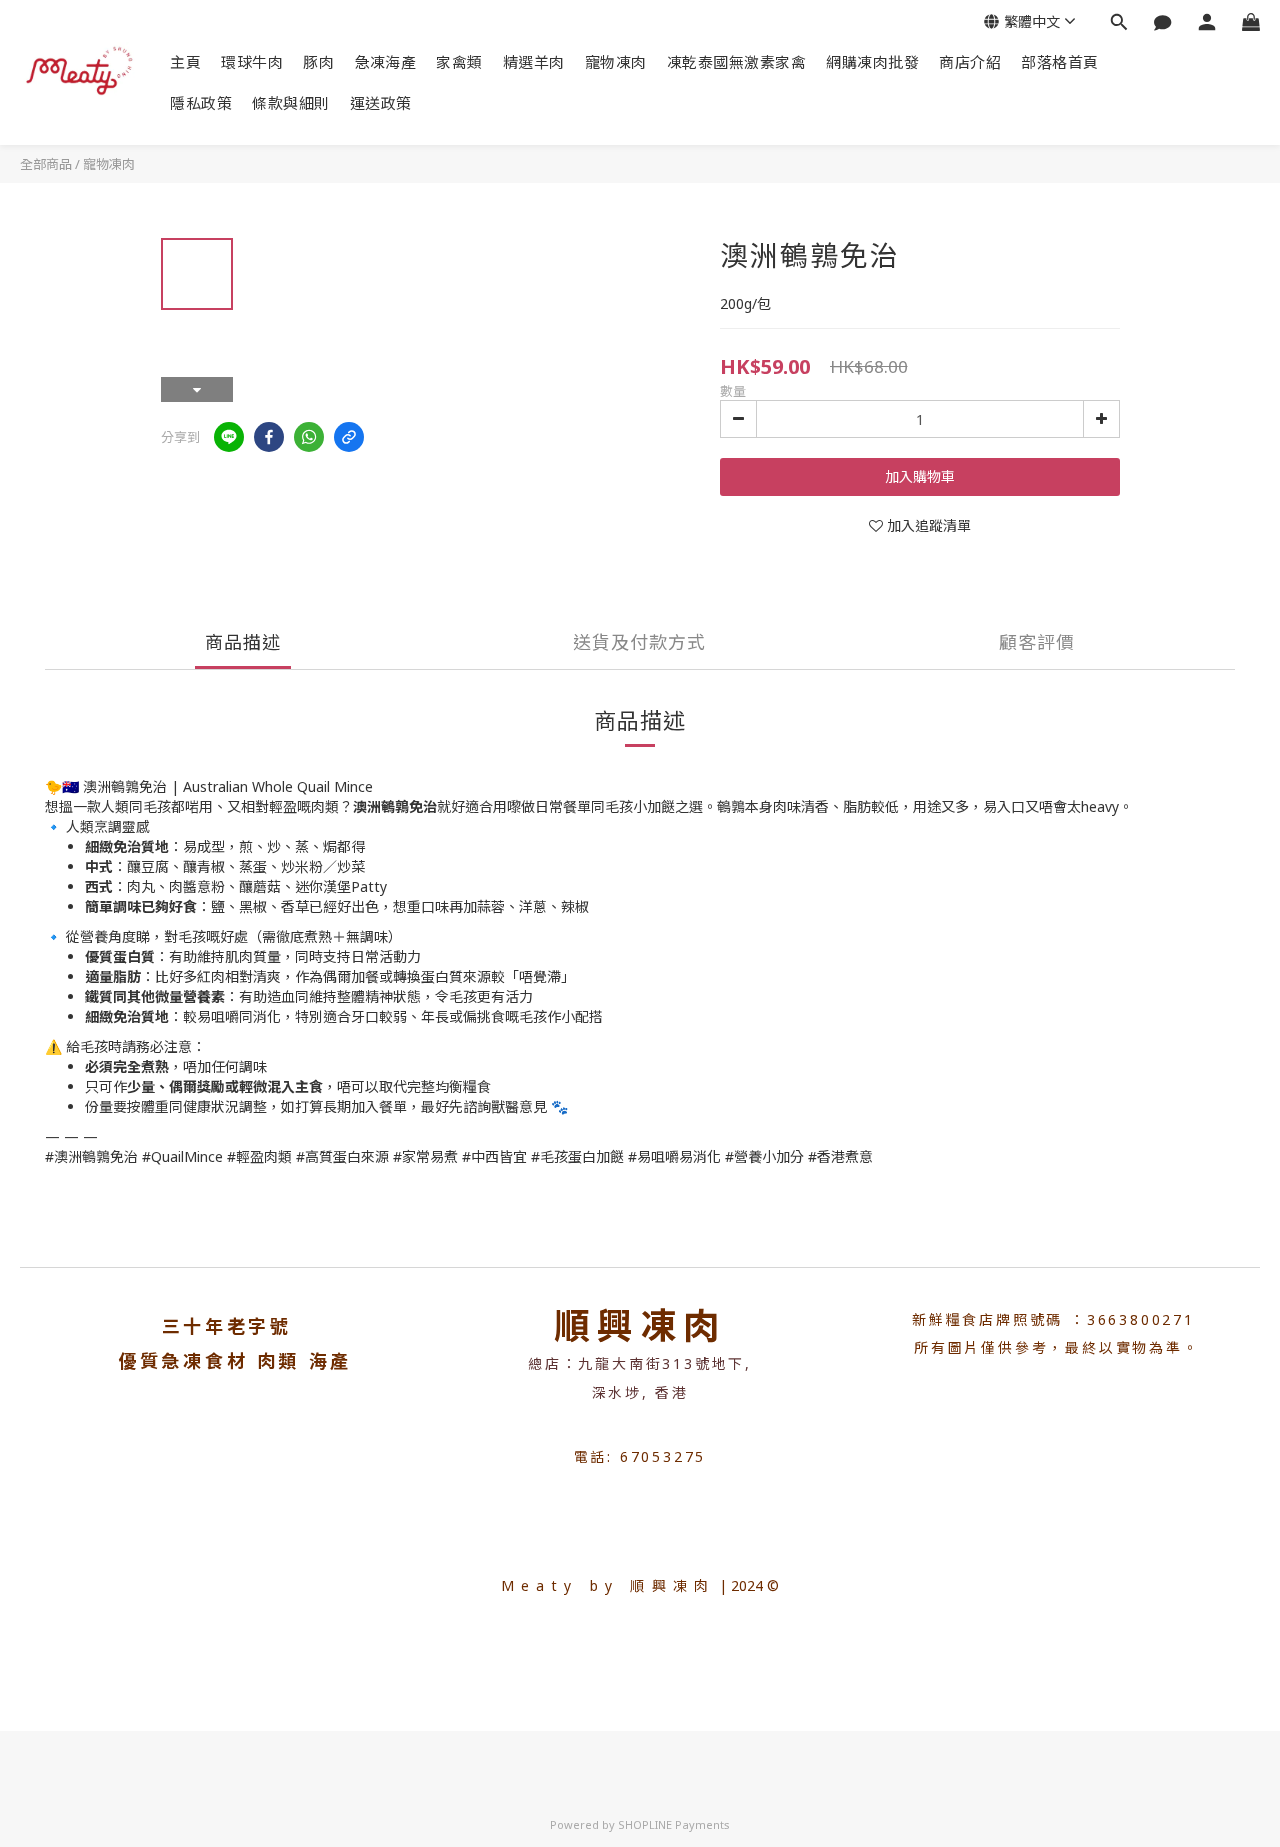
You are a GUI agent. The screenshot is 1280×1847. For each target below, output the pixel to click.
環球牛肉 (252, 62)
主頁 (185, 62)
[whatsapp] (309, 437)
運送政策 (381, 103)
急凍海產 (385, 62)
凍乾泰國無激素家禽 (737, 62)
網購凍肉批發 (872, 62)
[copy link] (349, 437)
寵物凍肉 (616, 62)
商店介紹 (970, 62)
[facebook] (269, 437)
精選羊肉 (534, 62)
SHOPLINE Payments (674, 1824)
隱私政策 (201, 103)
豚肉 (318, 62)
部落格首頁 (1060, 62)
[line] (229, 437)
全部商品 (46, 164)
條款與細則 (291, 103)
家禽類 (459, 62)
